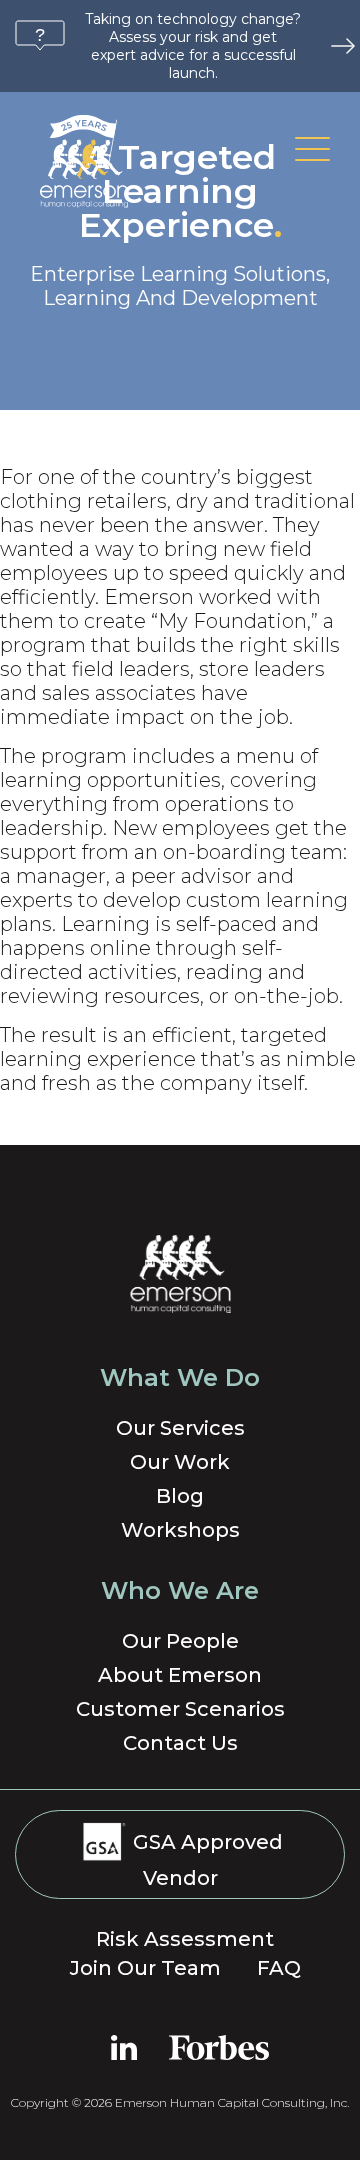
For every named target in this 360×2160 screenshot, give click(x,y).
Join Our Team (145, 1968)
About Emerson (180, 1675)
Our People (180, 1641)
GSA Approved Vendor (205, 1860)
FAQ (279, 1968)
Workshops (180, 1530)
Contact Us (180, 1743)
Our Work (180, 1462)
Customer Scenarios (180, 1709)
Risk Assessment (185, 1939)
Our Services (180, 1428)
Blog (180, 1496)
